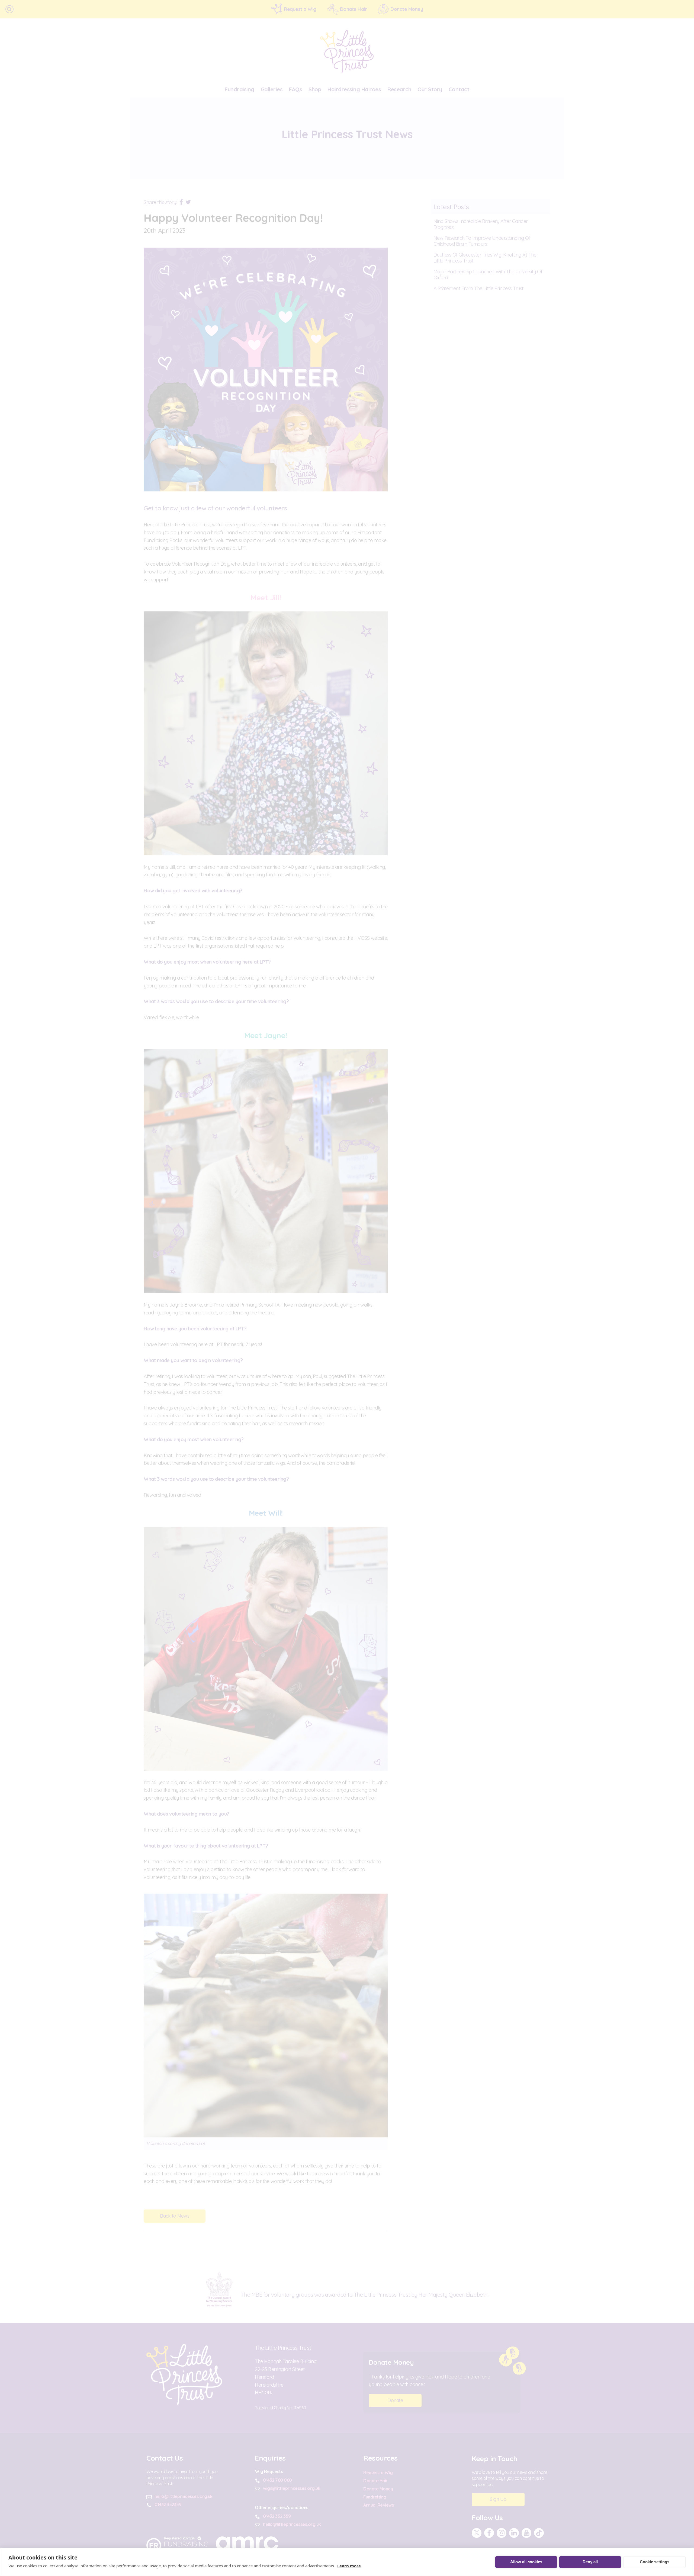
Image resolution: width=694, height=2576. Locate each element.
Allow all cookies (526, 2562)
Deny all (590, 2562)
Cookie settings (655, 2562)
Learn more (349, 2566)
